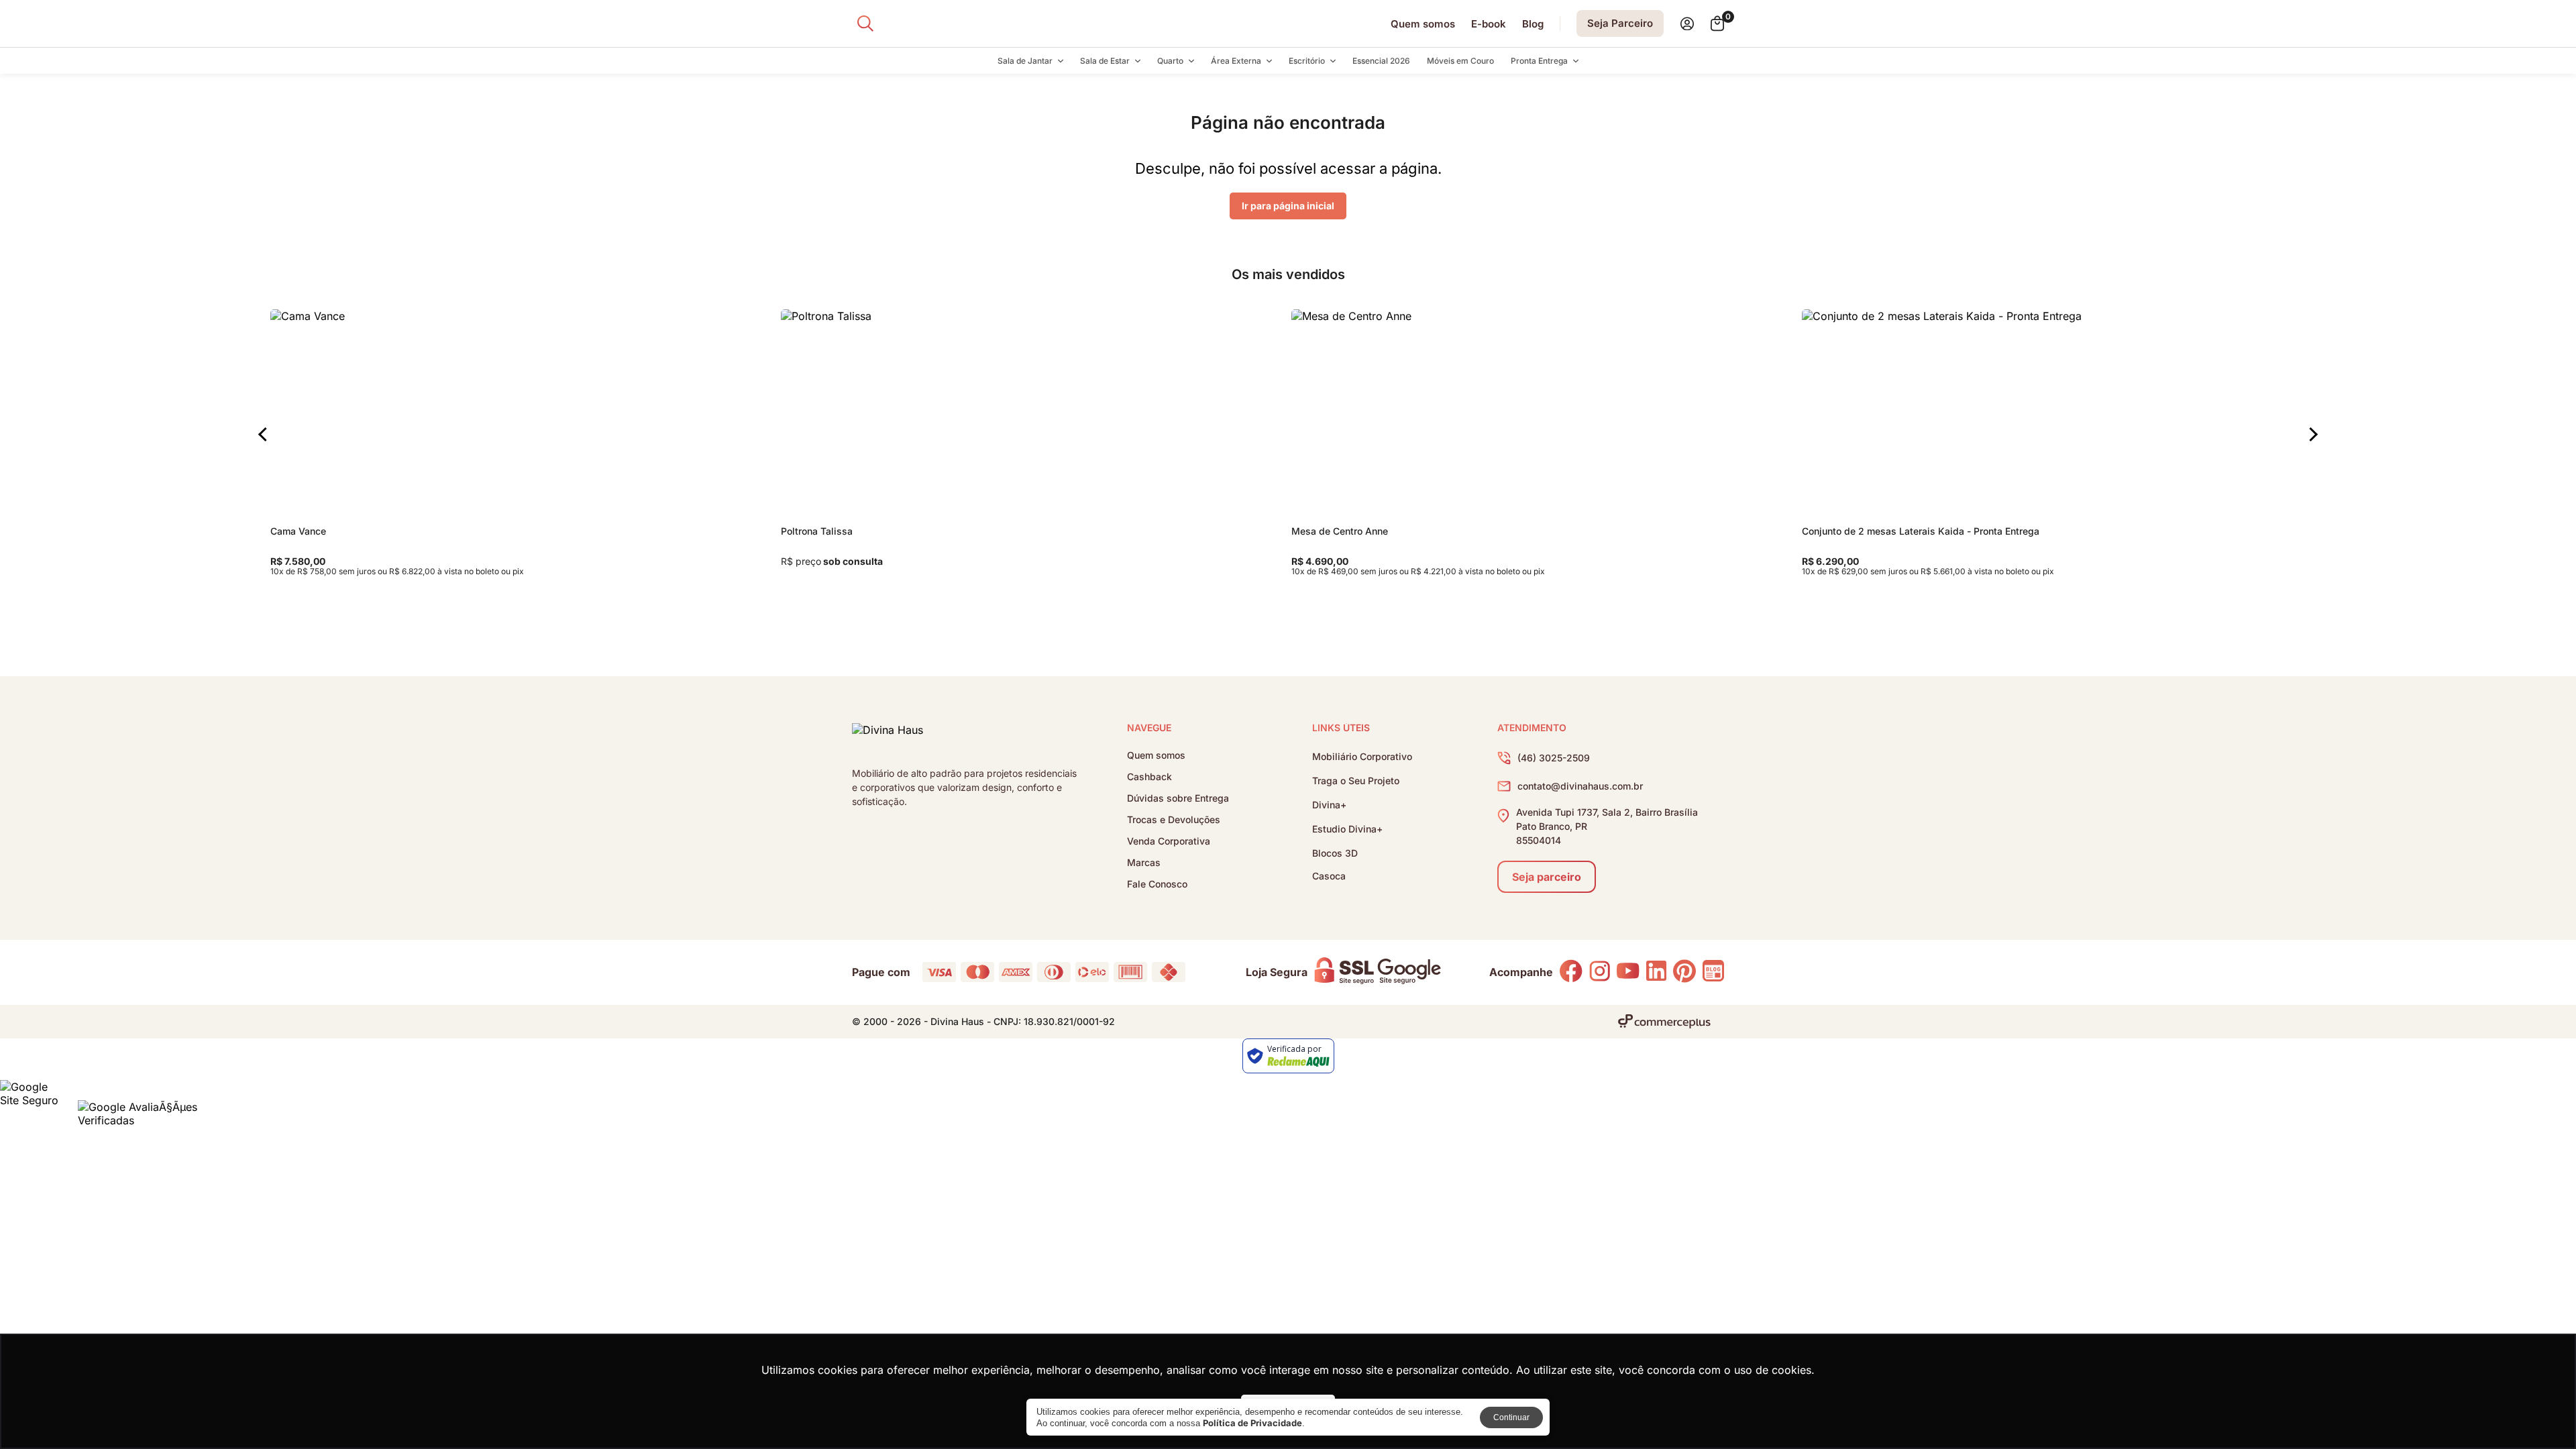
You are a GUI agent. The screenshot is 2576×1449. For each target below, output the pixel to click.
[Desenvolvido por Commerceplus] (1664, 1021)
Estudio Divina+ (1347, 829)
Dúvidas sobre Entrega (1178, 798)
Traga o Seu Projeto (1356, 781)
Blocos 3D (1335, 853)
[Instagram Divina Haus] (1600, 972)
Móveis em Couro (1460, 61)
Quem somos (1423, 24)
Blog (1533, 24)
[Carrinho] (1717, 23)
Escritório (1307, 61)
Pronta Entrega (1539, 61)
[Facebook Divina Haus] (1571, 972)
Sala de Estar (1105, 61)
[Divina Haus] (888, 733)
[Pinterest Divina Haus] (1684, 972)
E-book (1489, 24)
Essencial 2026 (1381, 61)
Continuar (1511, 1417)
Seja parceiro (1547, 877)
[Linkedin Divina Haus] (1656, 972)
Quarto (1170, 61)
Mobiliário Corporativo (1362, 756)
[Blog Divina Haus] (1713, 972)
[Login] (1687, 24)
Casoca (1329, 876)
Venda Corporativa (1169, 841)
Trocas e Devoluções (1174, 820)
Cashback (1149, 777)
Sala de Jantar (1025, 61)
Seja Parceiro (1620, 23)
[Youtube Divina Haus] (1628, 972)
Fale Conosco (1157, 884)
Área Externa (1236, 61)
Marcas (1144, 863)
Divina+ (1329, 805)
